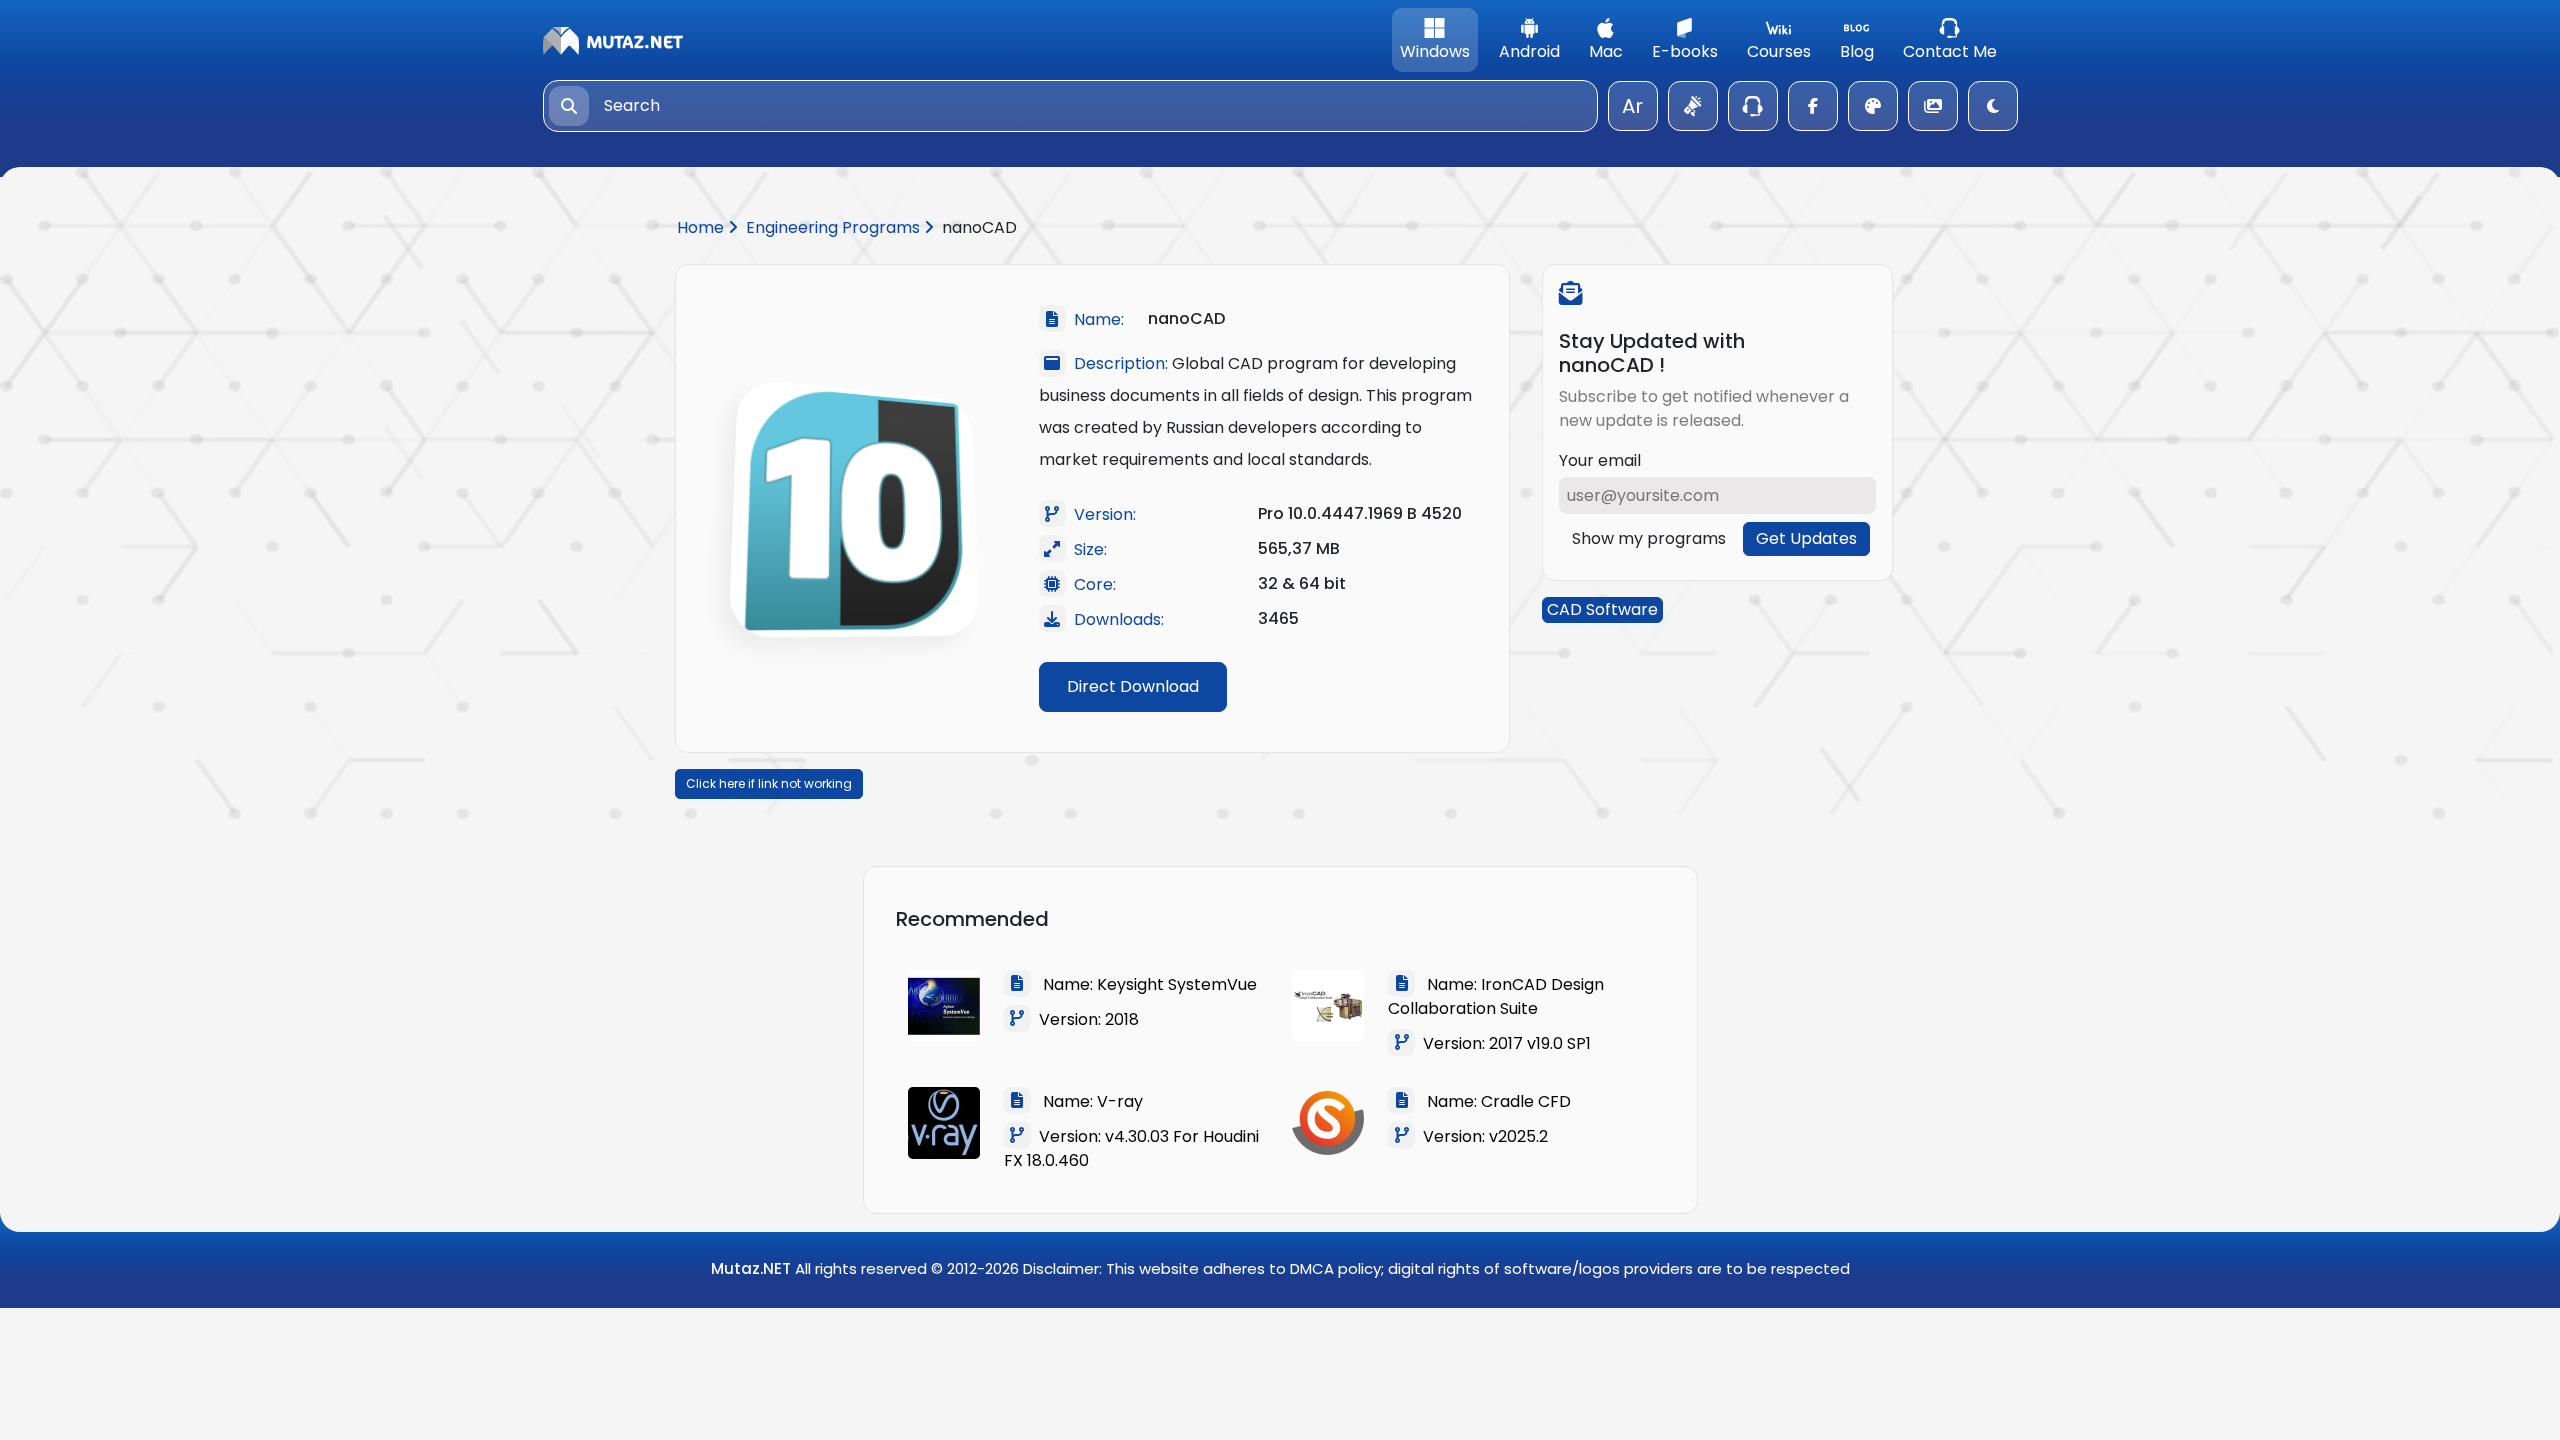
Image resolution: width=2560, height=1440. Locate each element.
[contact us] (1753, 106)
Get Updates (1806, 538)
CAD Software (1602, 609)
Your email (1600, 460)
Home (702, 227)
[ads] (1693, 106)
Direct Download (1133, 686)
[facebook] (1813, 106)
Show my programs (1649, 538)
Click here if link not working (769, 783)
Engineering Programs (835, 227)
